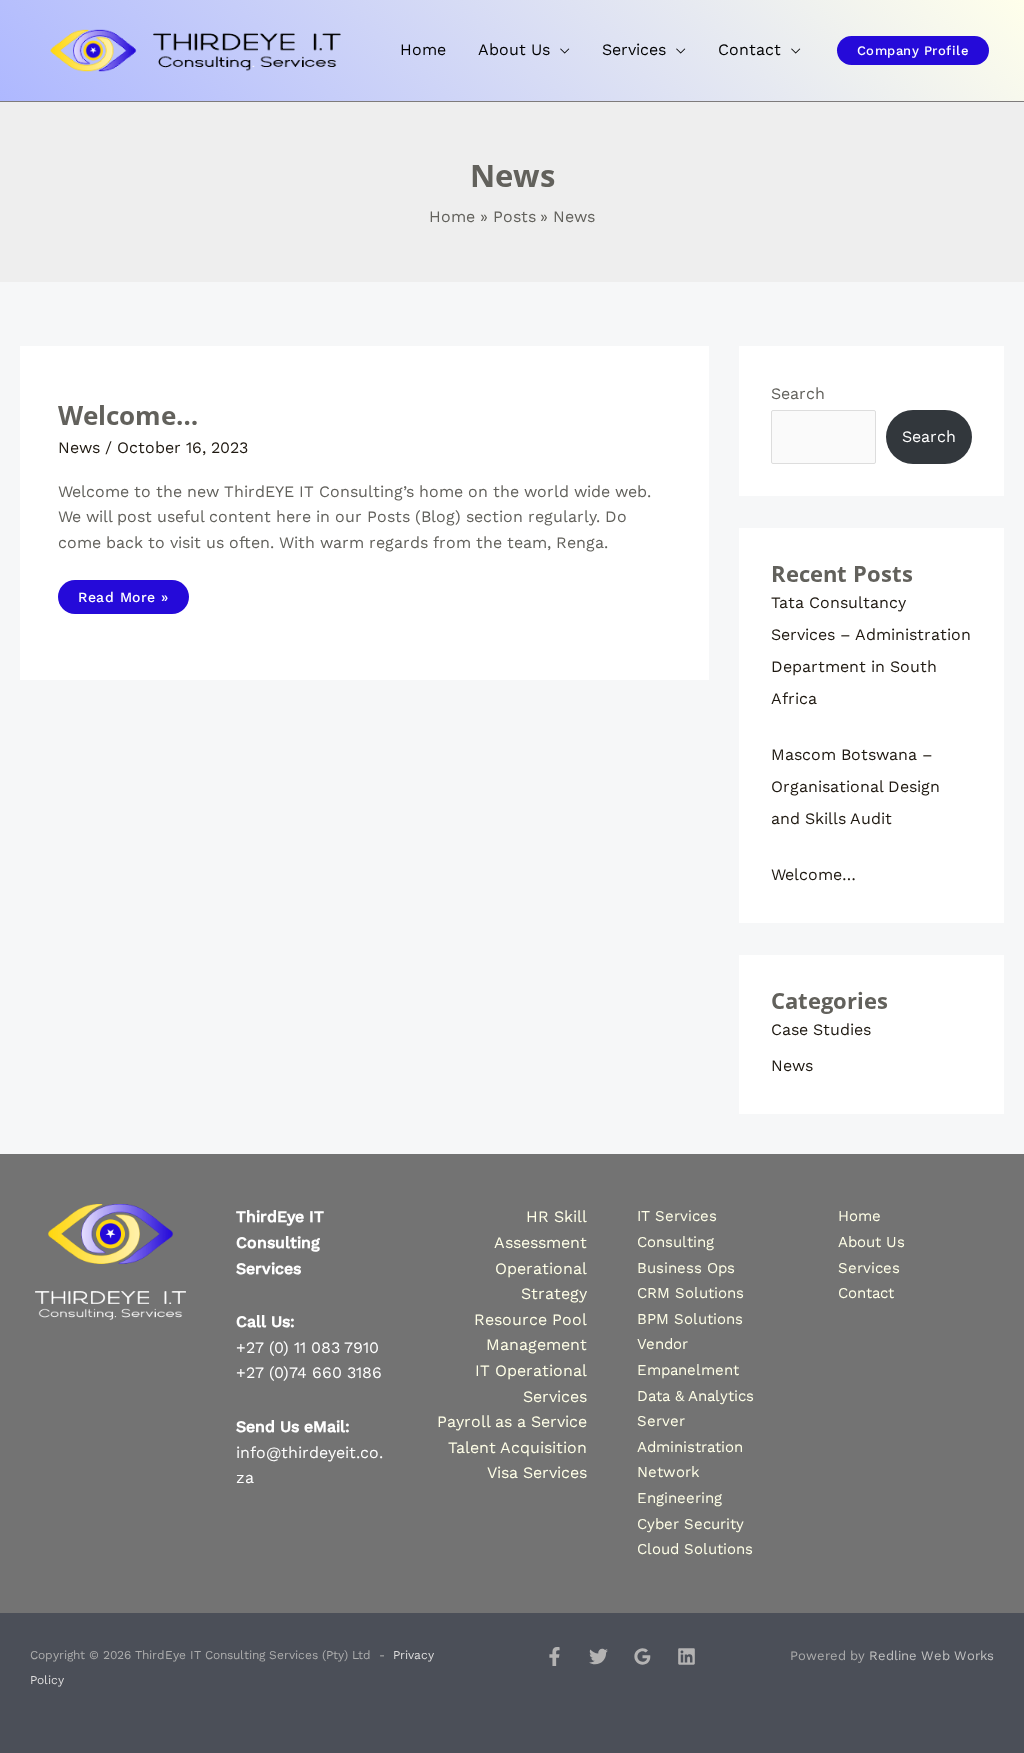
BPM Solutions (690, 1319)
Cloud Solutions (695, 1549)
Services (869, 1268)
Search (798, 393)
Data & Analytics (695, 1396)
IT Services (677, 1216)
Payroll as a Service (512, 1421)
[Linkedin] (686, 1656)
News (79, 447)
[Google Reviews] (642, 1656)
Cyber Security (690, 1524)
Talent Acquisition (517, 1447)
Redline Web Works (931, 1655)
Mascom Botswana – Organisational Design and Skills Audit (855, 786)
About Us (871, 1242)
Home (859, 1216)
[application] (560, 50)
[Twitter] (598, 1656)
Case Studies (821, 1029)
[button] (913, 50)
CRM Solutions (690, 1293)
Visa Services (537, 1472)
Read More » (123, 592)
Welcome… (128, 415)
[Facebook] (554, 1656)
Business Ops (686, 1268)
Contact (866, 1293)
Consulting (675, 1242)
